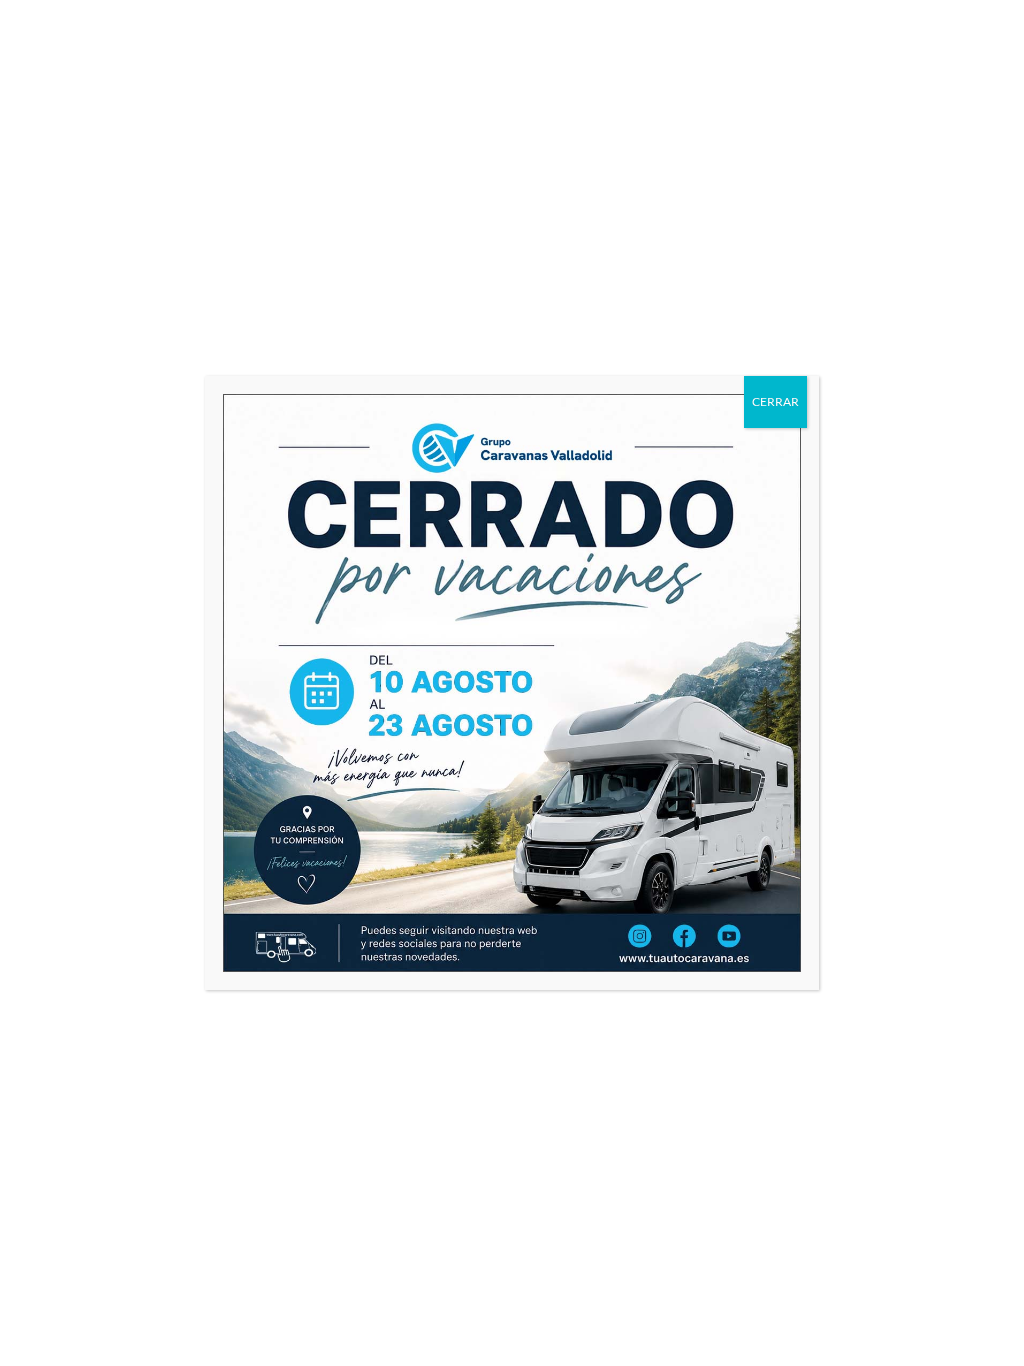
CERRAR (775, 401)
